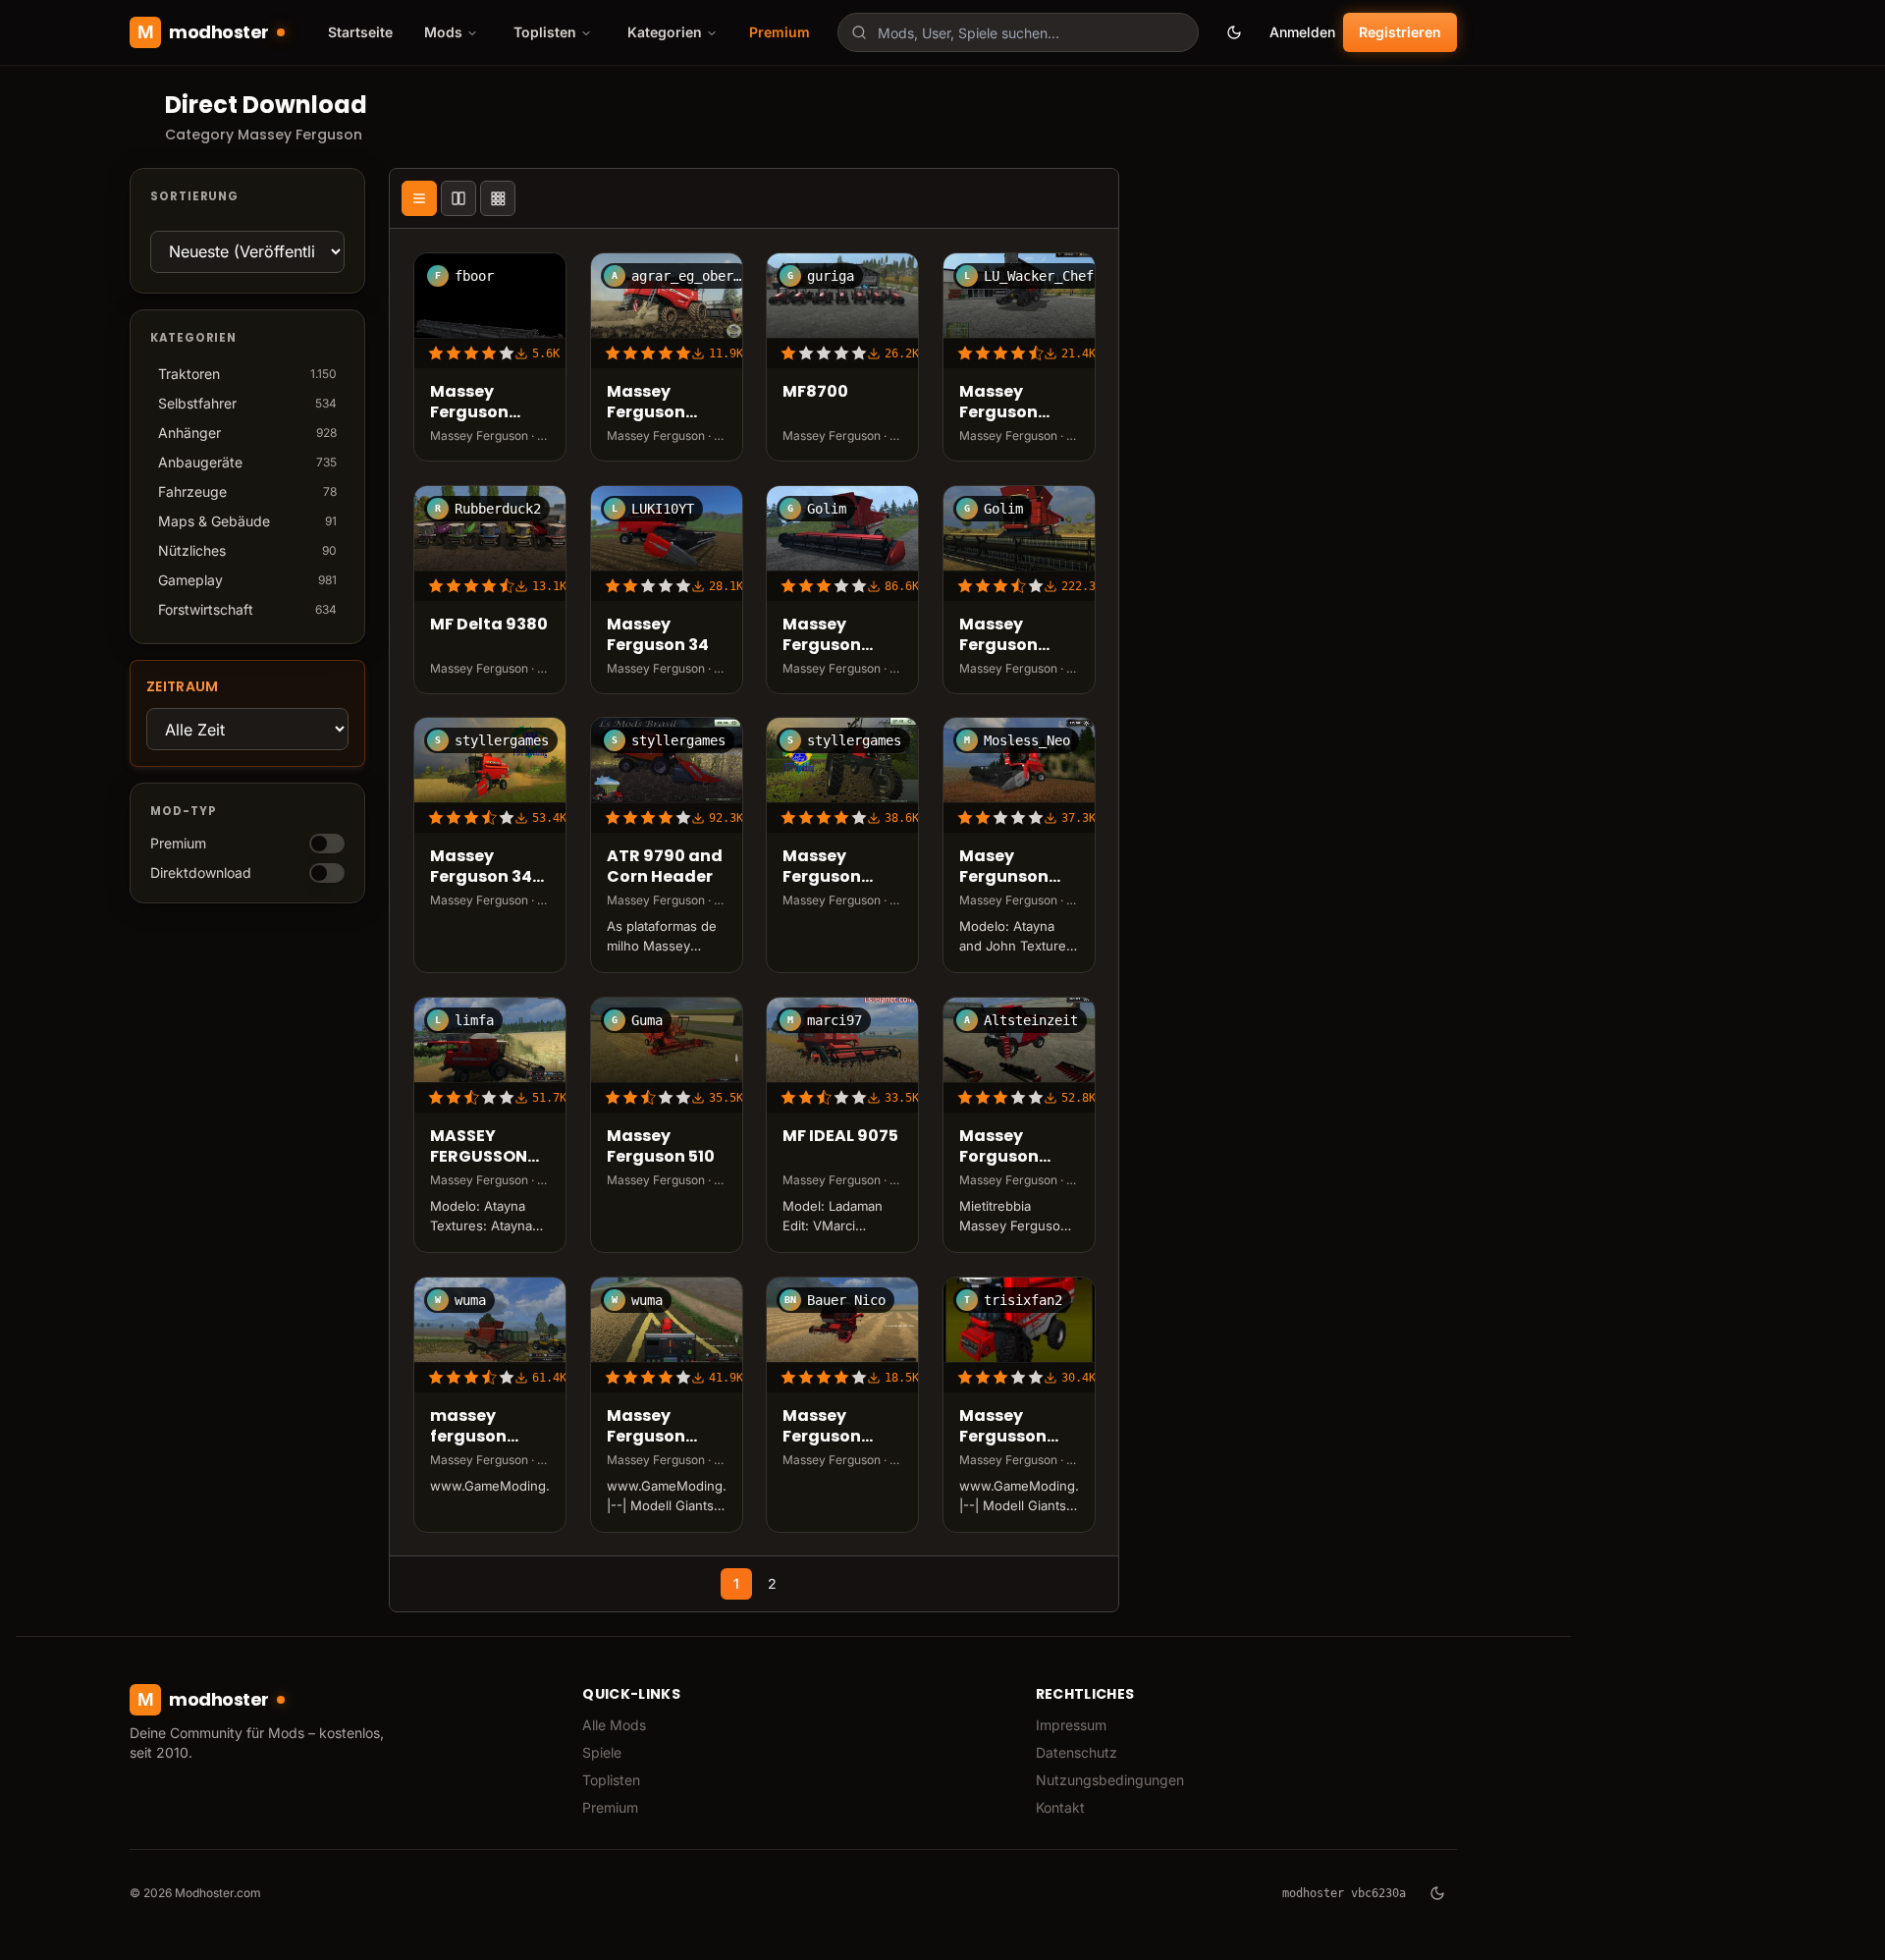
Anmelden (1302, 32)
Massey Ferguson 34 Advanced (481, 867)
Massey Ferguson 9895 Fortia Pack (655, 1427)
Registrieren (1400, 32)
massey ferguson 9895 (468, 1427)
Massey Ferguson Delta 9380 (1005, 403)
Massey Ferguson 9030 (822, 867)
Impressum (1071, 1725)
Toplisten (611, 1780)
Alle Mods (614, 1725)
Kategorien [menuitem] (665, 32)
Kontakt (1060, 1807)
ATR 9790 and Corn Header (665, 867)
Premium (780, 32)
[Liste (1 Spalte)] (419, 198)
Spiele (602, 1752)
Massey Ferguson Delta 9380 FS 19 (486, 403)
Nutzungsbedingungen (1110, 1780)
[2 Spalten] (458, 198)
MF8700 (815, 392)
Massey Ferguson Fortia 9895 (831, 635)
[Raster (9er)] (498, 198)
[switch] (327, 844)
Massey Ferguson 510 (661, 1147)
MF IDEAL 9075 (840, 1137)
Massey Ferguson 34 (658, 635)
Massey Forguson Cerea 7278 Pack (1006, 1147)
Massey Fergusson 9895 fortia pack (1006, 1427)
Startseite (360, 32)
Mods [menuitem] (443, 32)
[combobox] (1018, 32)
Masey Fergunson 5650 (1004, 867)
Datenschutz (1077, 1752)
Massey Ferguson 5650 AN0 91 (832, 1427)
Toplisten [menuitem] (545, 32)
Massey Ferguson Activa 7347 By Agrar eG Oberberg (656, 403)
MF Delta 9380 (489, 625)
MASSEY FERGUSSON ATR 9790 (479, 1147)
